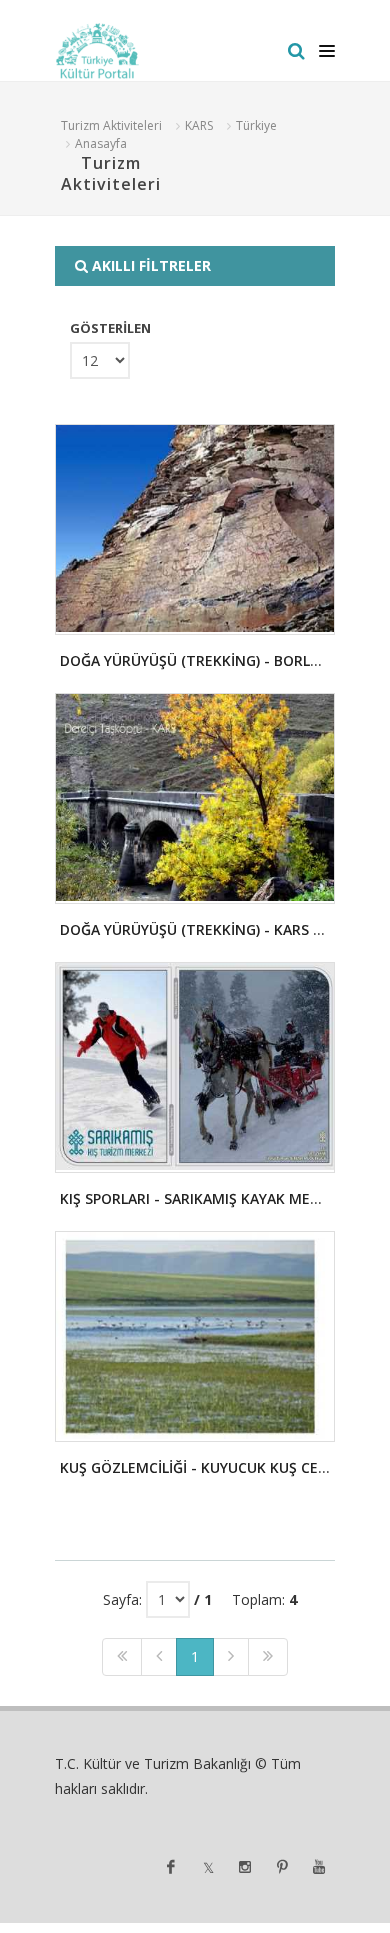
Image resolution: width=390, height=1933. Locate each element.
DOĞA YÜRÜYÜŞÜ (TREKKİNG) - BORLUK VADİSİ (218, 660)
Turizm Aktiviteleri (111, 125)
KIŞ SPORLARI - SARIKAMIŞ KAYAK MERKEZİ (204, 1198)
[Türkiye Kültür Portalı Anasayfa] (97, 51)
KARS (199, 125)
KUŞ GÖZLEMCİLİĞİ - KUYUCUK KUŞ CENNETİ (211, 1467)
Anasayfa (101, 143)
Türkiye (256, 125)
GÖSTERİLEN (110, 328)
